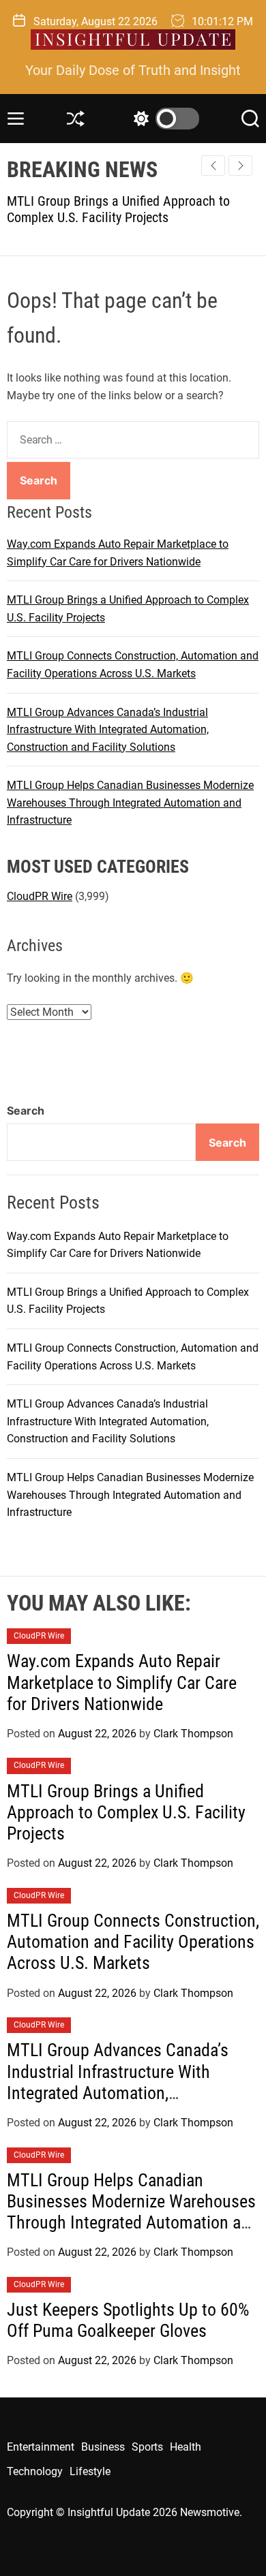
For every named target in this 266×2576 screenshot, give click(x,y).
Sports (147, 2447)
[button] (240, 166)
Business (103, 2447)
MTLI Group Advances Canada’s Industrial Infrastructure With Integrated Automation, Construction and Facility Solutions (108, 730)
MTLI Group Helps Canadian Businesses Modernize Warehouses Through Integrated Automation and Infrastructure (130, 803)
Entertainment (41, 2447)
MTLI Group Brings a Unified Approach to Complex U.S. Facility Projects (126, 1812)
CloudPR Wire (40, 896)
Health (186, 2447)
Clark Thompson (193, 1734)
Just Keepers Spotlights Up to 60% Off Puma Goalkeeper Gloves (128, 2320)
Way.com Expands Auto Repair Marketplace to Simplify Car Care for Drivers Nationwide (122, 1682)
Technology (35, 2471)
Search (26, 1111)
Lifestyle (90, 2471)
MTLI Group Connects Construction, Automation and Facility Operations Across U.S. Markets (133, 1942)
